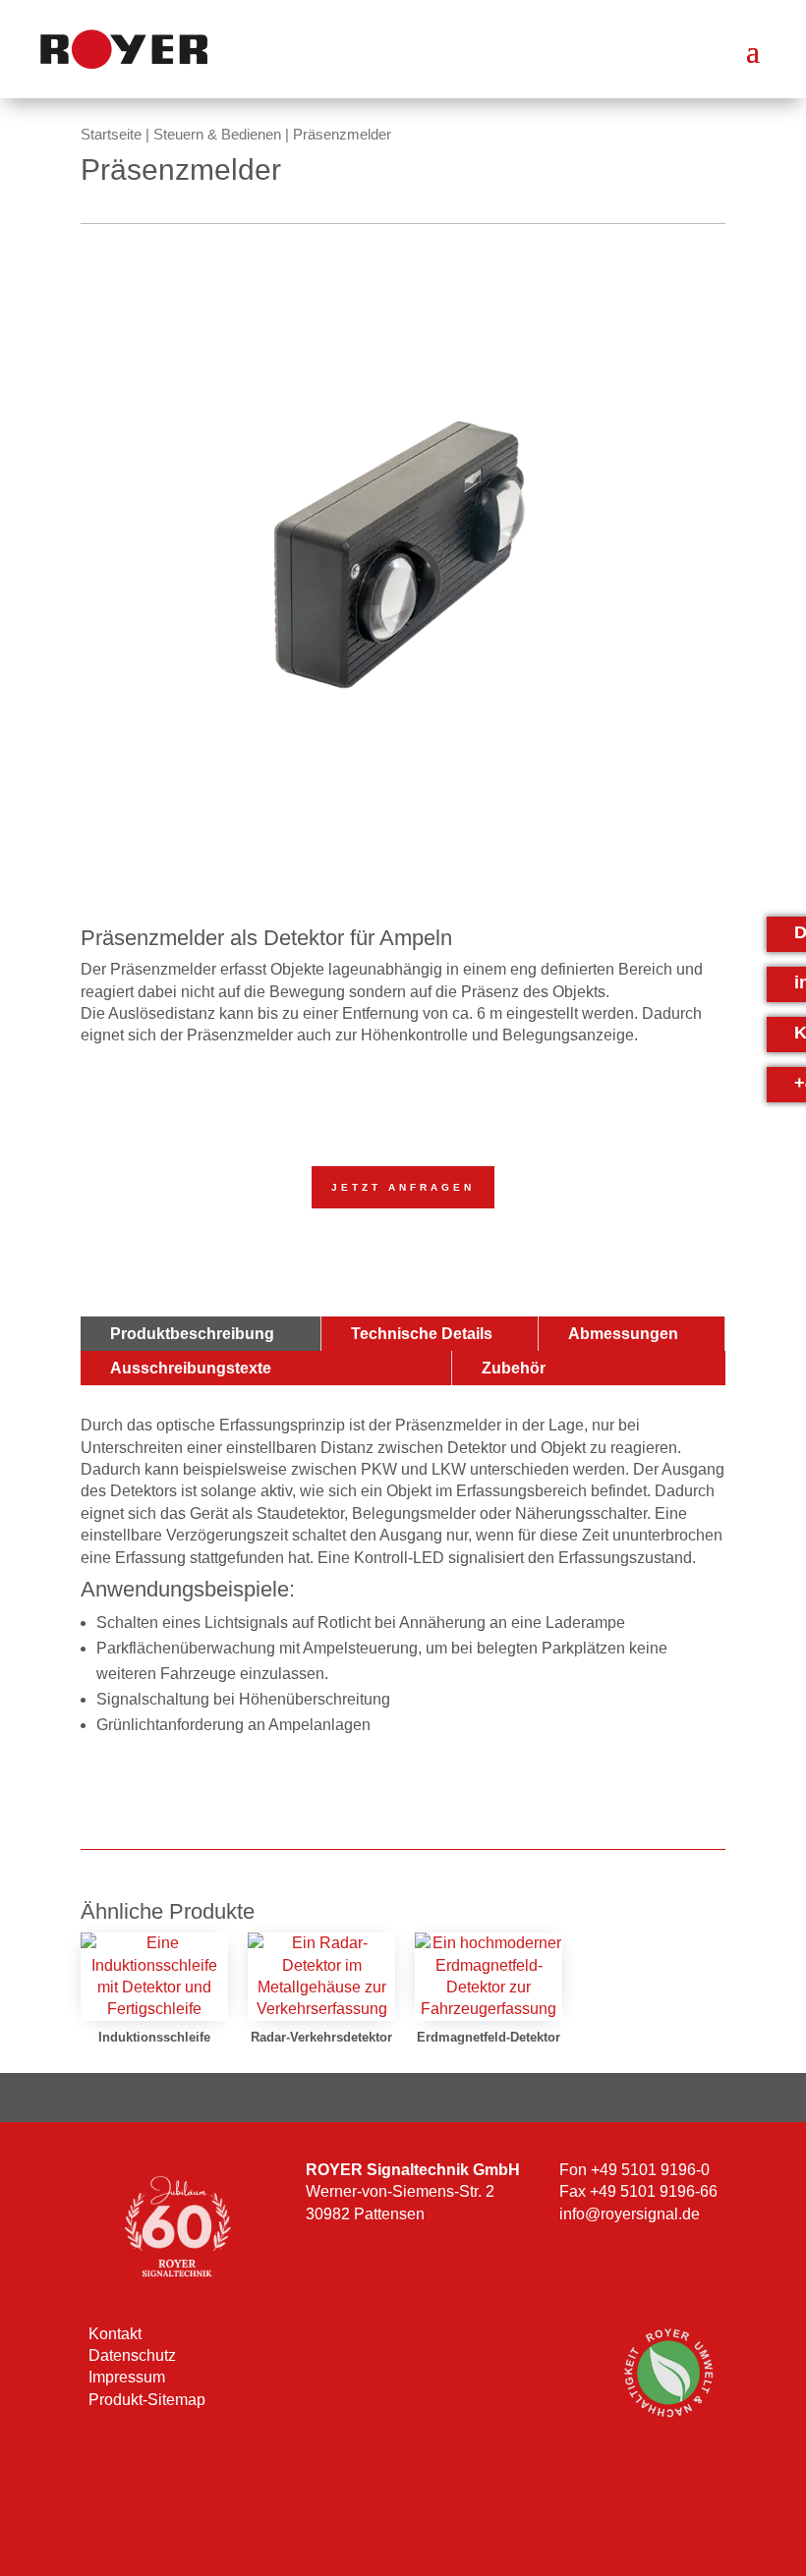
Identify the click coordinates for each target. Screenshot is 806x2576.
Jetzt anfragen (403, 1187)
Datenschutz (132, 2355)
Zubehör (514, 1368)
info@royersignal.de (630, 2214)
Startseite (111, 135)
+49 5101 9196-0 (650, 2170)
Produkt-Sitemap (147, 2400)
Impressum (127, 2377)
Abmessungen (623, 1334)
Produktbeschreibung (192, 1334)
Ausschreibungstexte (191, 1368)
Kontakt (115, 2334)
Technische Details (422, 1334)
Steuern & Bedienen (217, 135)
